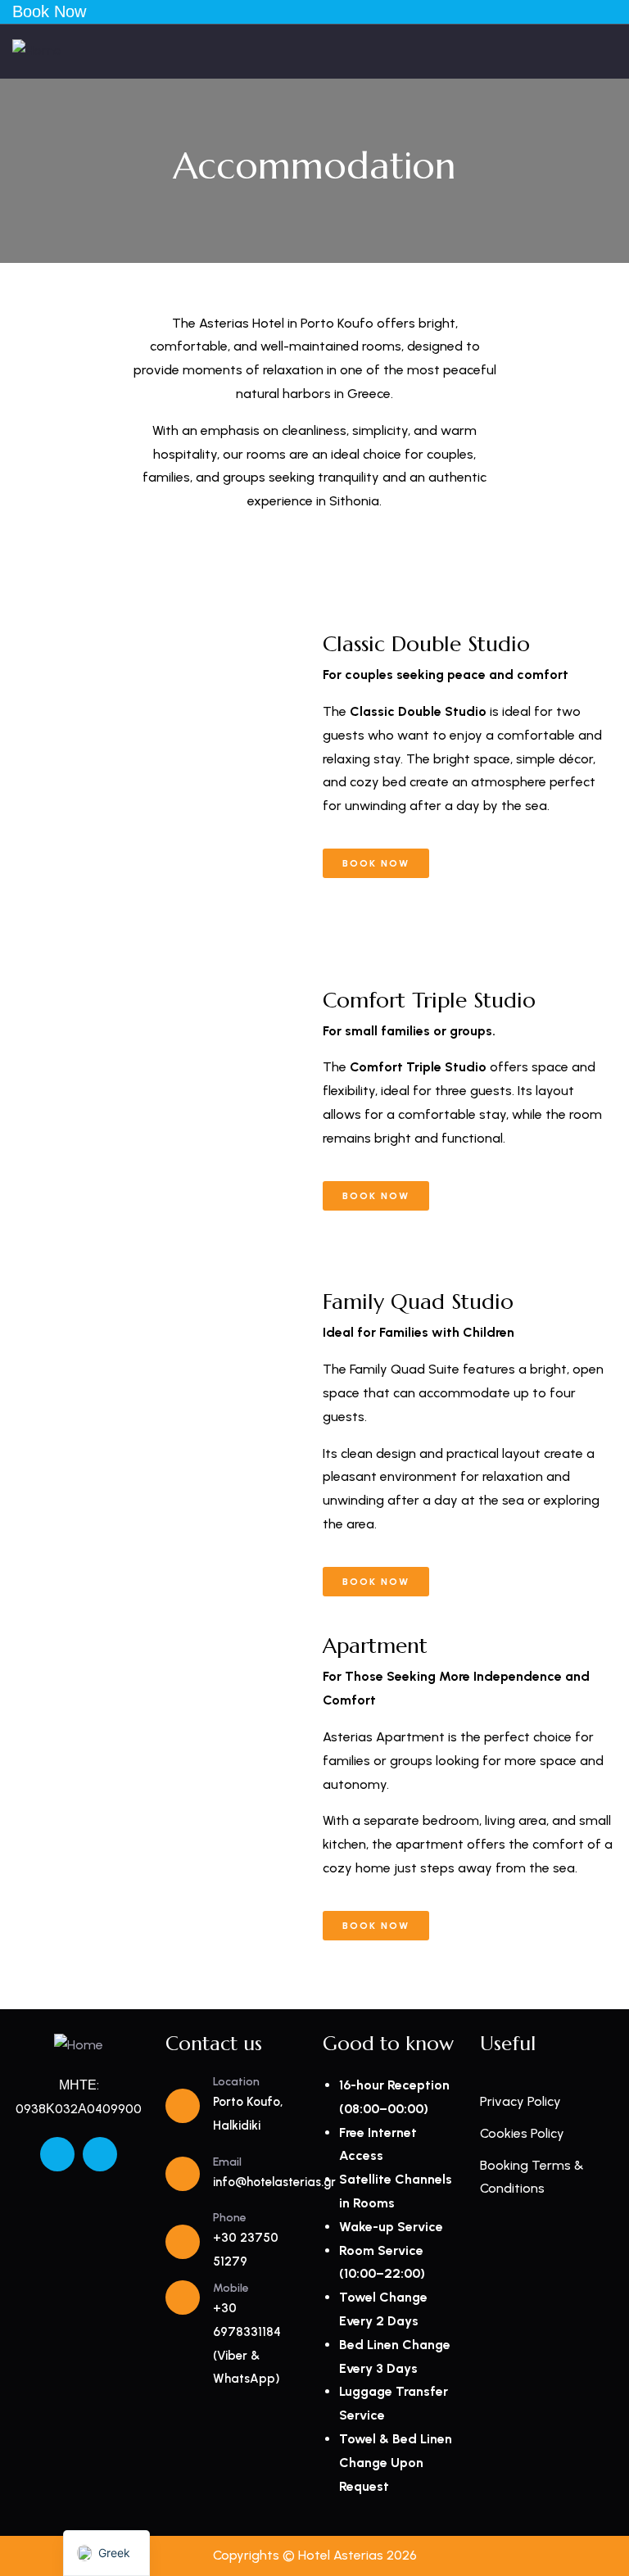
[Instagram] (100, 2154)
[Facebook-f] (57, 2154)
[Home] (37, 51)
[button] (32, 756)
